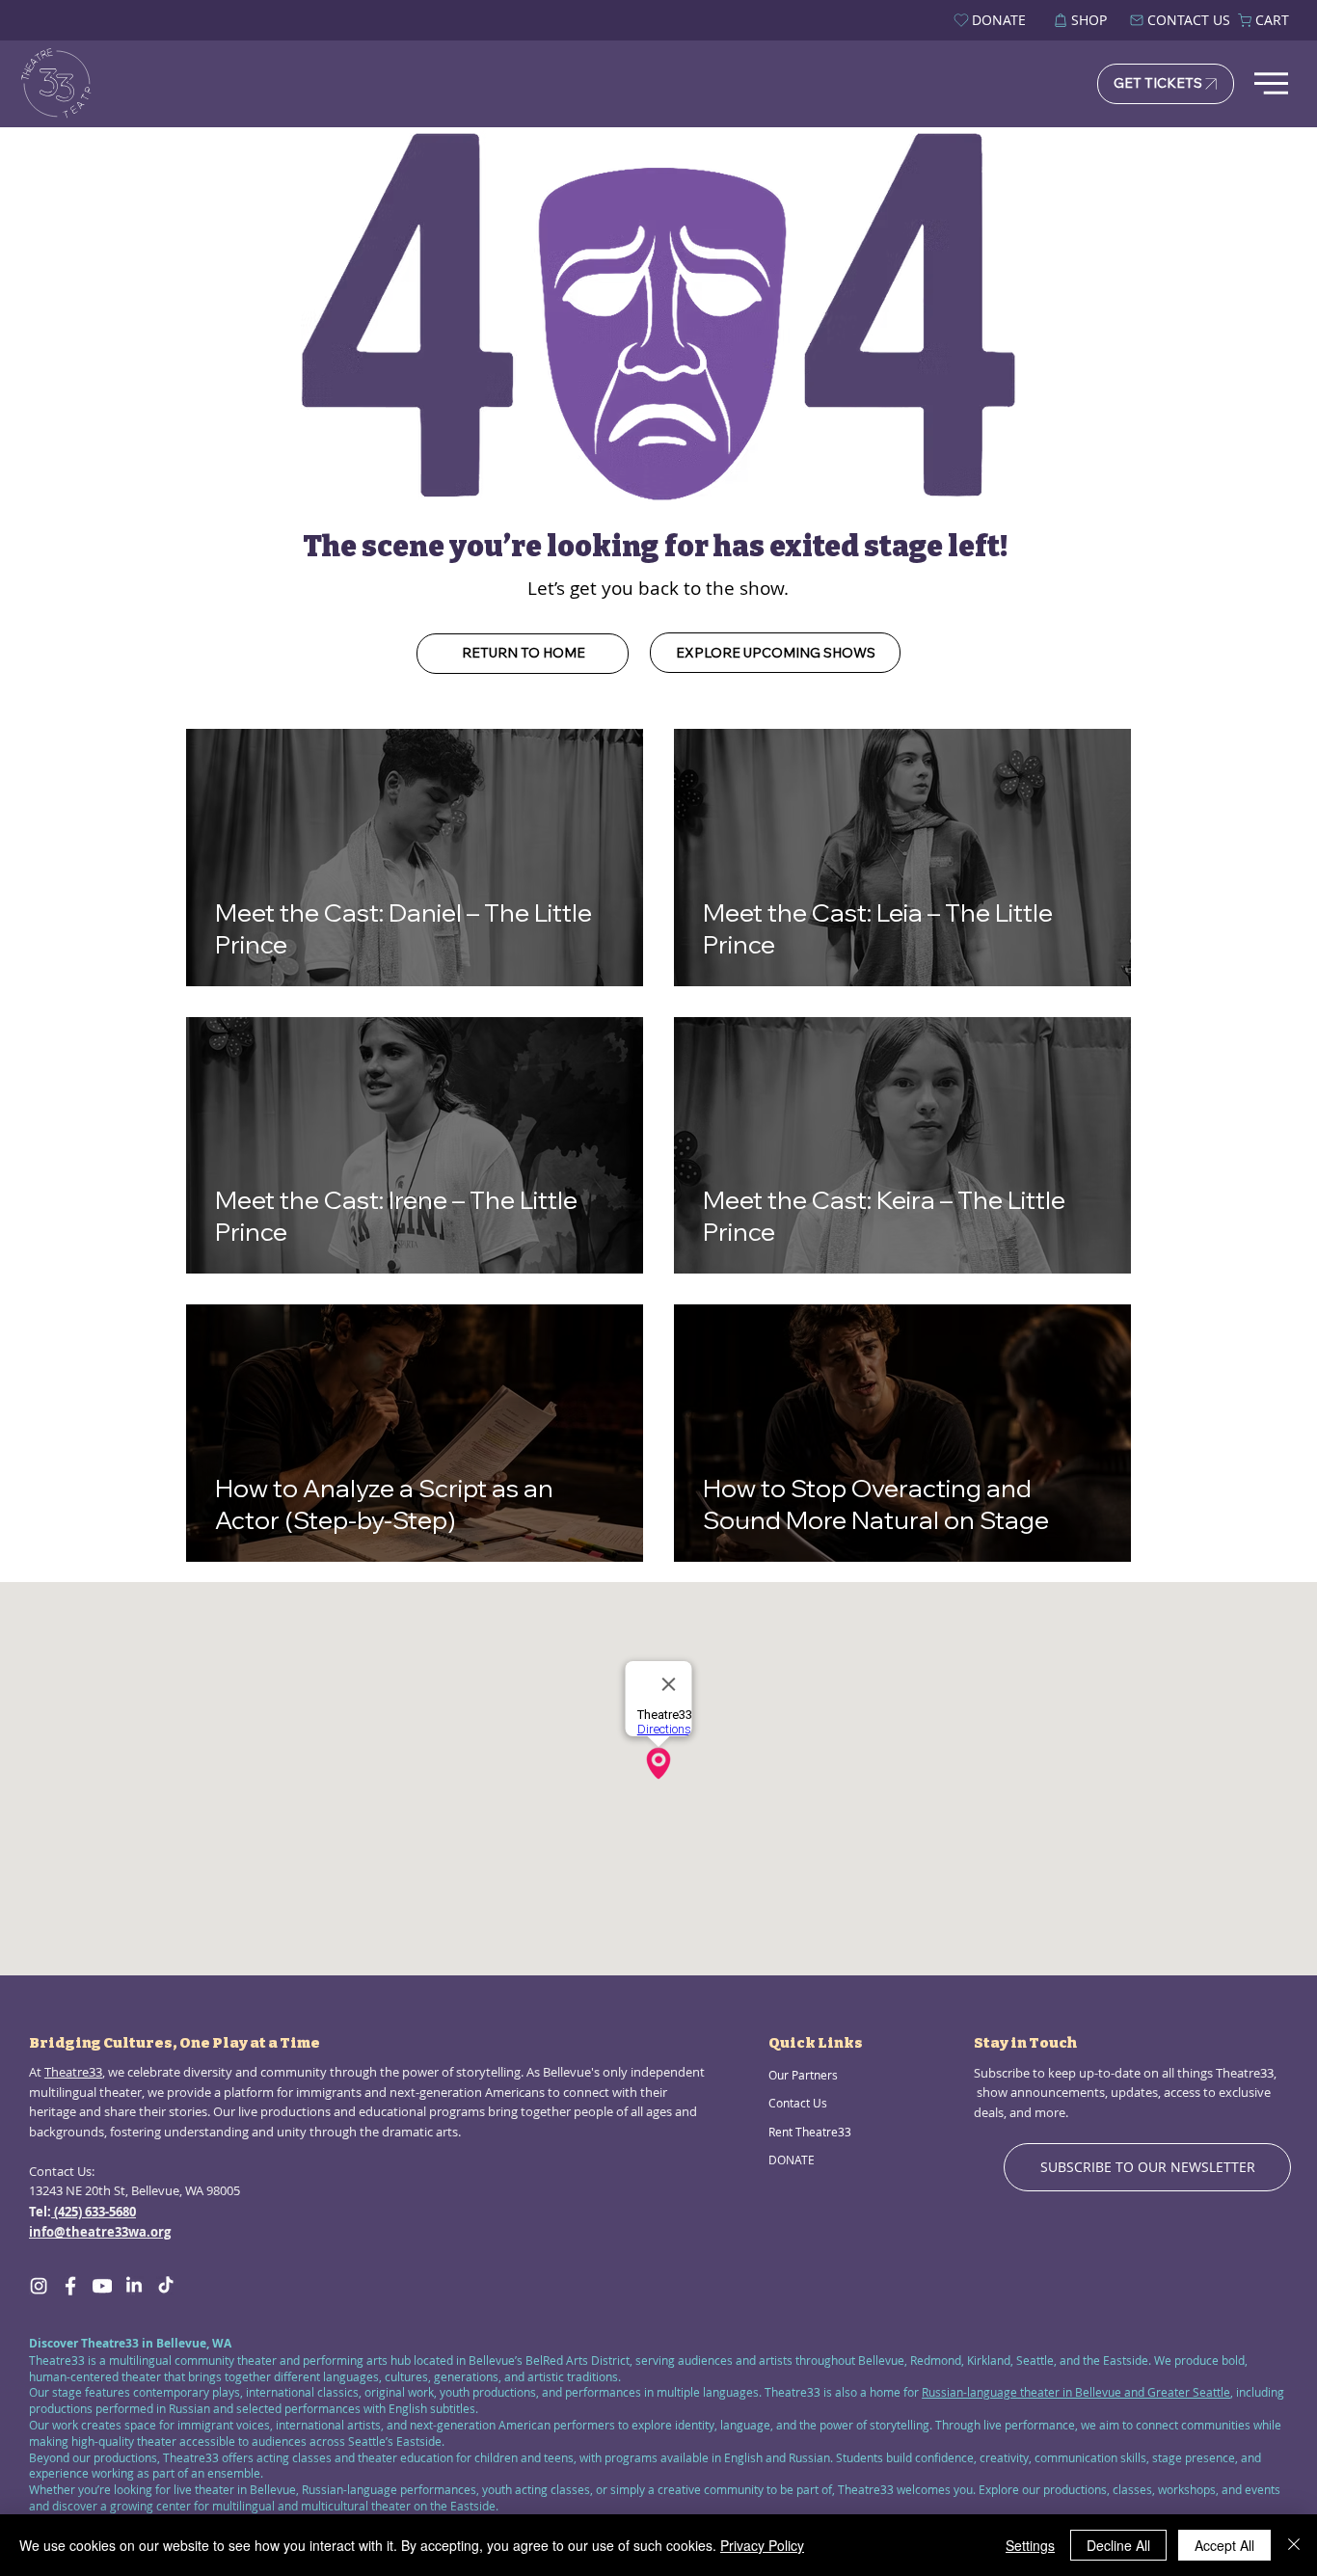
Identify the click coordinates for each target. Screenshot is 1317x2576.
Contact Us (798, 2103)
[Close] (1294, 2545)
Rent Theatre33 (810, 2132)
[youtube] (102, 2286)
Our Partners (803, 2075)
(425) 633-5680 (94, 2212)
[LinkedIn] (134, 2286)
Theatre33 (73, 2072)
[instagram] (39, 2286)
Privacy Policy (762, 2545)
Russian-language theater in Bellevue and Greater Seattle (1076, 2392)
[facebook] (70, 2286)
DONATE (792, 2160)
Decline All (1118, 2545)
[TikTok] (166, 2286)
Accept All (1224, 2545)
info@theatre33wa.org (100, 2232)
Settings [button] (1030, 2545)
